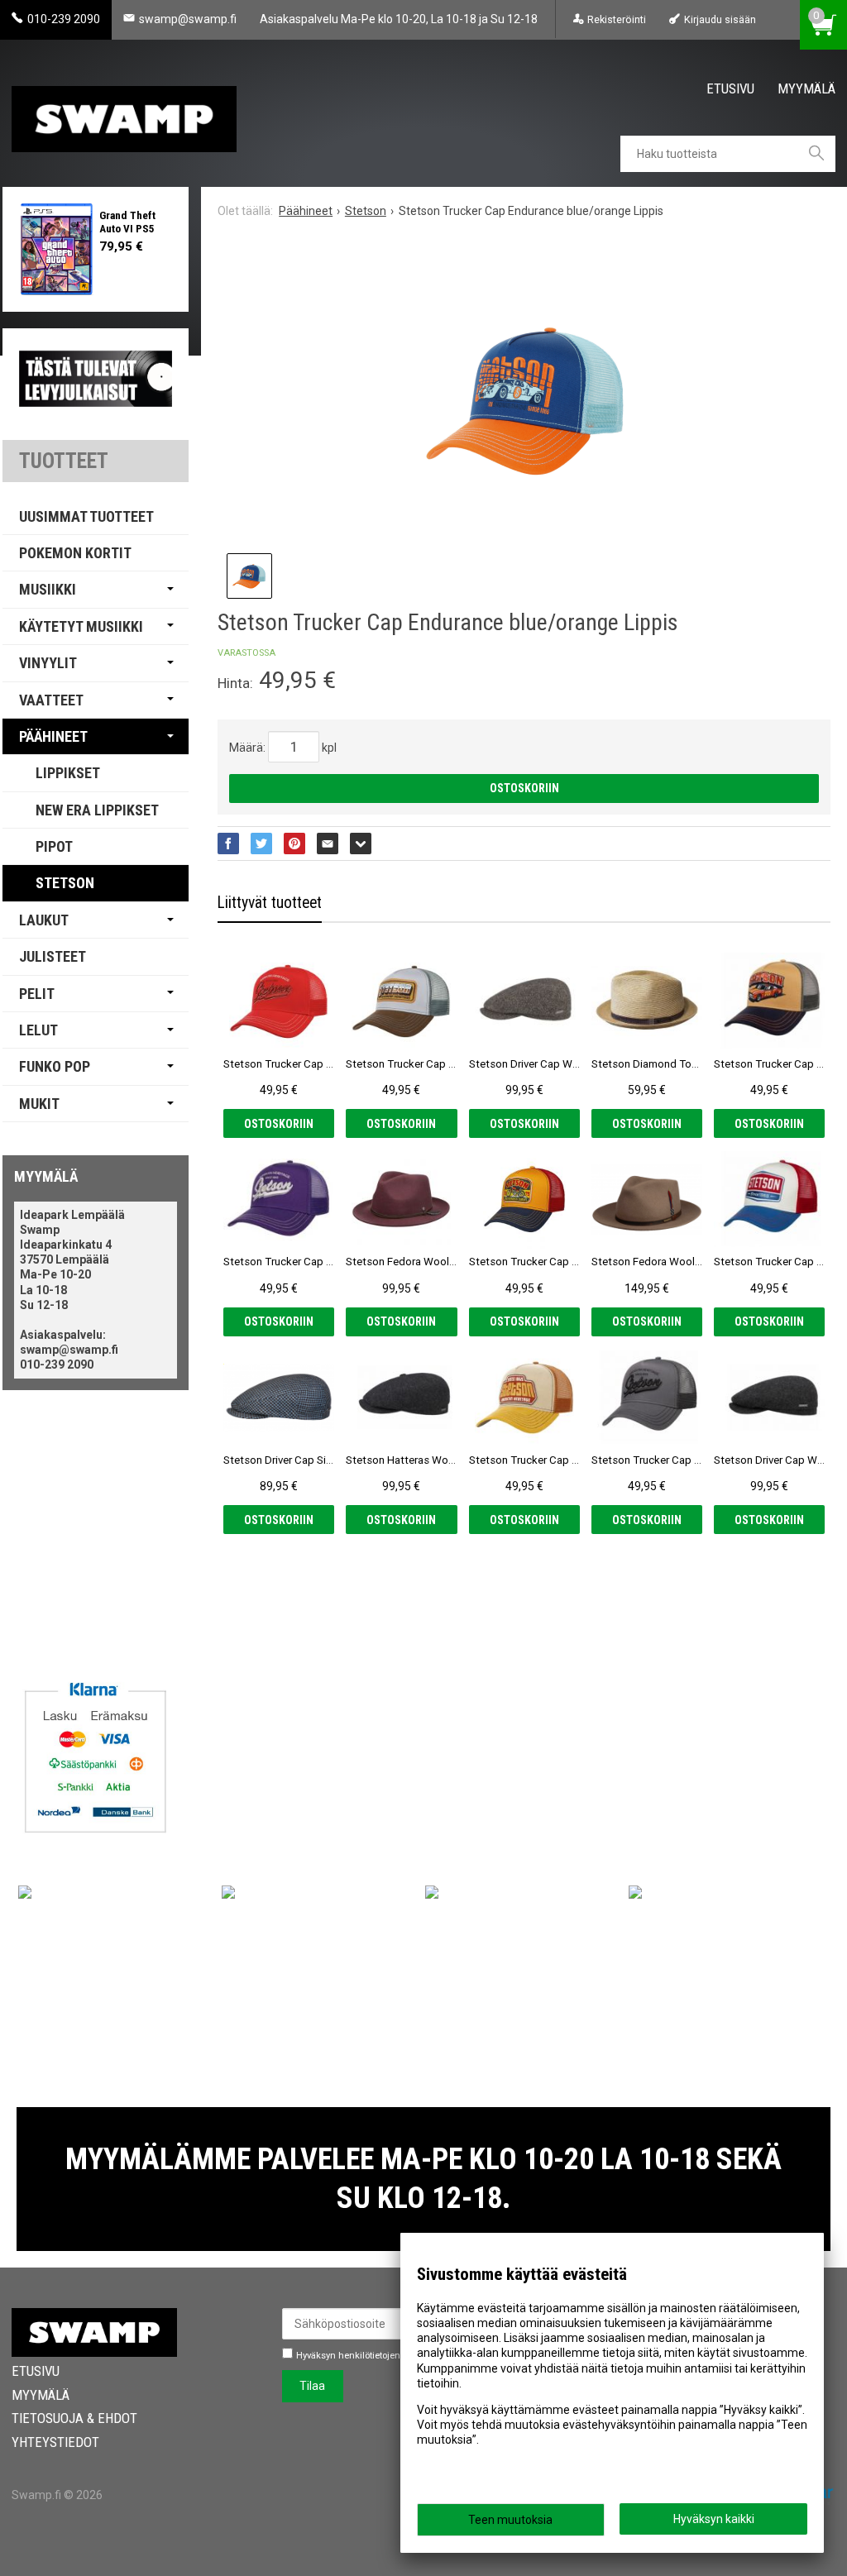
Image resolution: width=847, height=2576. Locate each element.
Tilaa (312, 2386)
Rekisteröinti (617, 19)
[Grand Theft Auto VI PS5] (57, 249)
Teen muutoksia (510, 2520)
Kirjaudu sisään (720, 19)
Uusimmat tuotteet (86, 516)
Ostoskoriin (524, 788)
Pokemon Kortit (75, 553)
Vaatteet (51, 700)
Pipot (54, 846)
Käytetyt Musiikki (81, 626)
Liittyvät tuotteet (270, 903)
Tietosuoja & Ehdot (74, 2418)
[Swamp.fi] (124, 113)
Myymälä (806, 88)
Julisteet (53, 956)
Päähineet (53, 736)
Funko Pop (55, 1066)
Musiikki (48, 589)
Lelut (38, 1030)
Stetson (65, 883)
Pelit (37, 994)
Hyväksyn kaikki (714, 2519)
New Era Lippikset (97, 810)
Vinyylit (48, 663)
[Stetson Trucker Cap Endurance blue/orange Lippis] (524, 402)
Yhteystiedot (55, 2442)
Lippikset (68, 773)
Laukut (44, 920)
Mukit (39, 1104)
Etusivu (730, 88)
